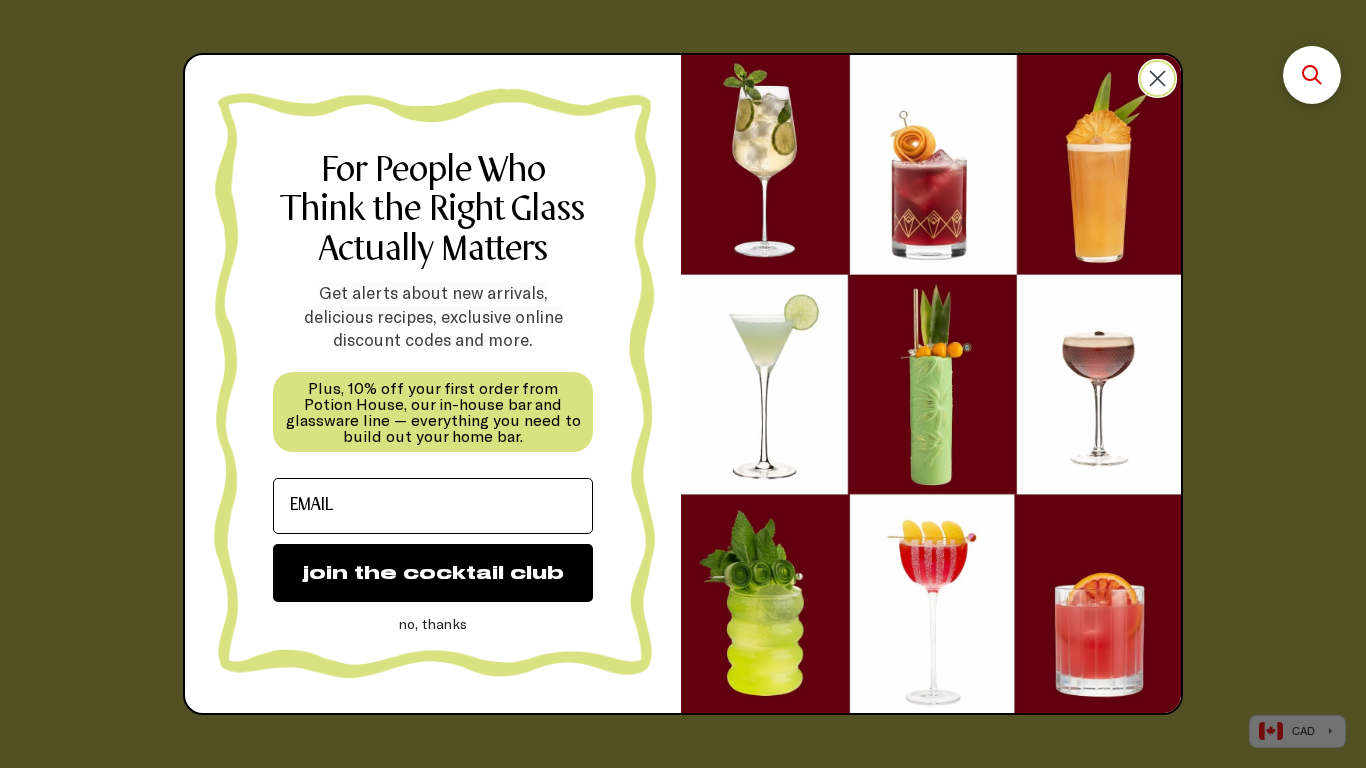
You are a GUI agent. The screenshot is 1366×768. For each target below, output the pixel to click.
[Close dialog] (1157, 78)
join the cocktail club (433, 572)
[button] (1312, 75)
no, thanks (433, 623)
